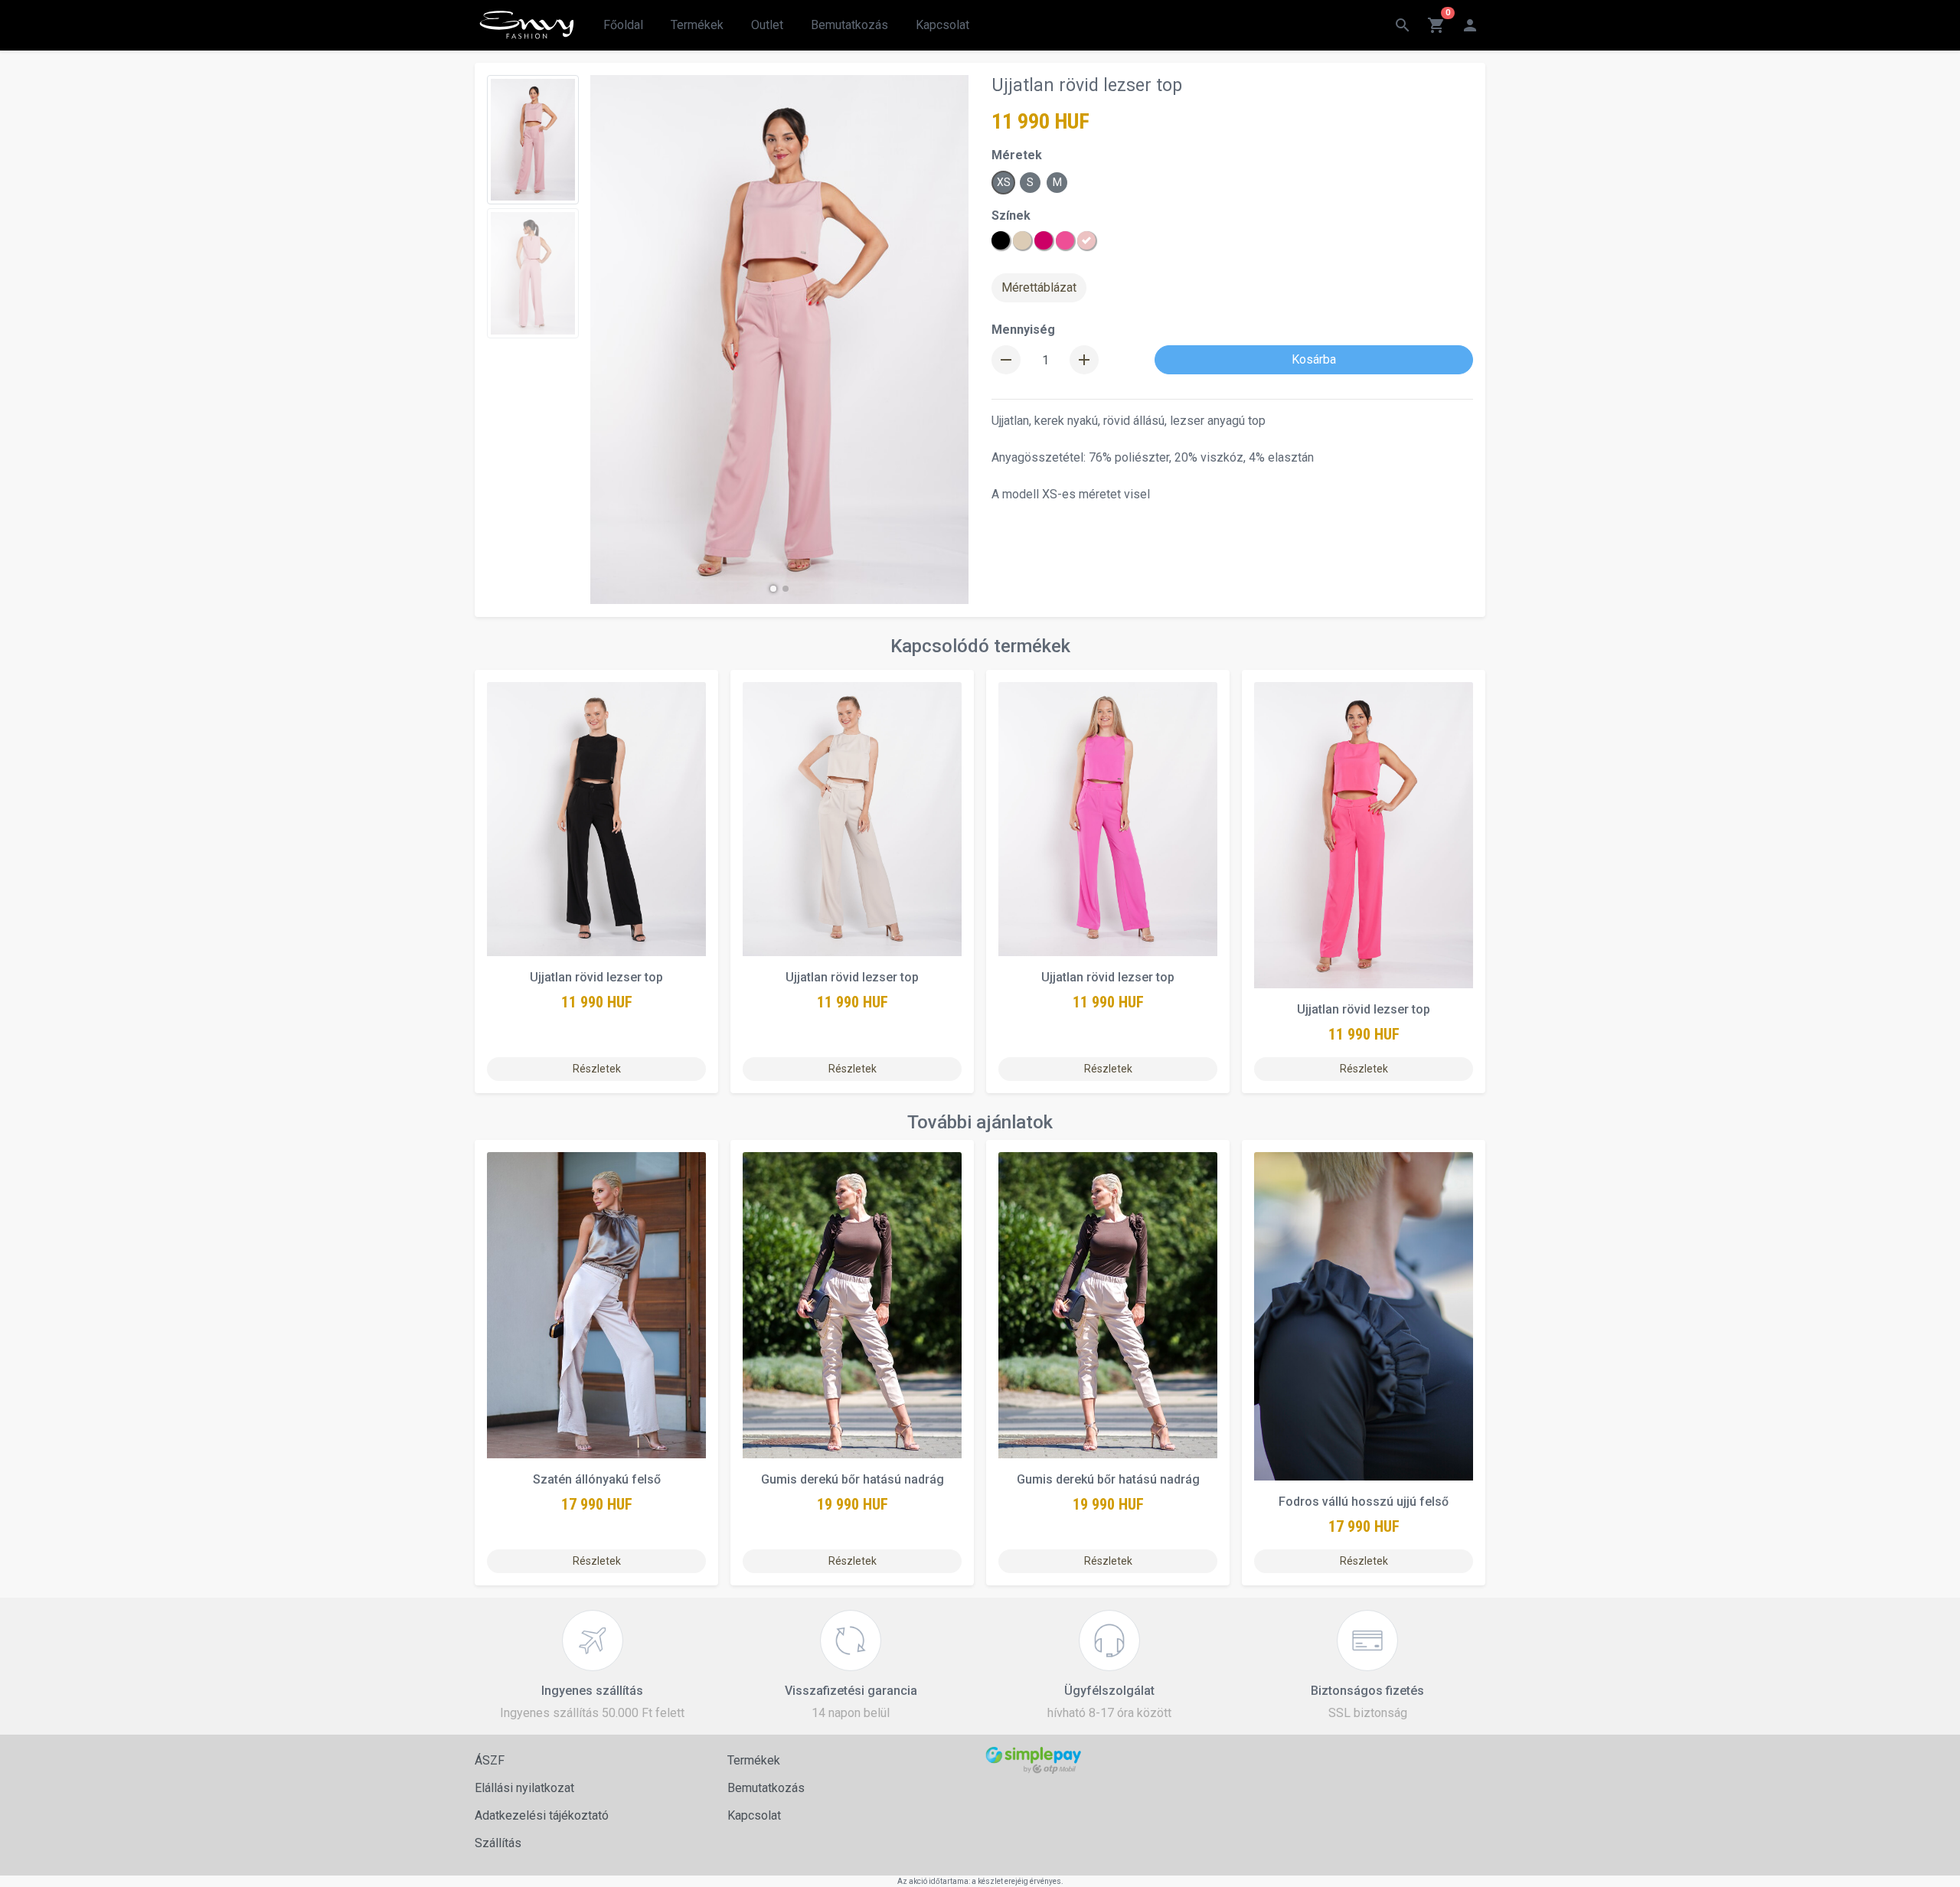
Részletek (597, 1069)
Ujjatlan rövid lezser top (596, 977)
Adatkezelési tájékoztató (542, 1815)
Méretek (1017, 155)
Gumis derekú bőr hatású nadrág (853, 1479)
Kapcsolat (942, 25)
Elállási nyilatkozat (524, 1788)
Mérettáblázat (1039, 287)
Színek (1011, 215)
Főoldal (623, 25)
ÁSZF (490, 1760)
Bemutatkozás (849, 25)
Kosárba (1314, 359)
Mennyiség (1023, 330)
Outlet (767, 25)
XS (1004, 182)
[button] (773, 589)
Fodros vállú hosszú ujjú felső (1364, 1502)
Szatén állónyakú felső (597, 1479)
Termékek (697, 25)
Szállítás (498, 1843)
